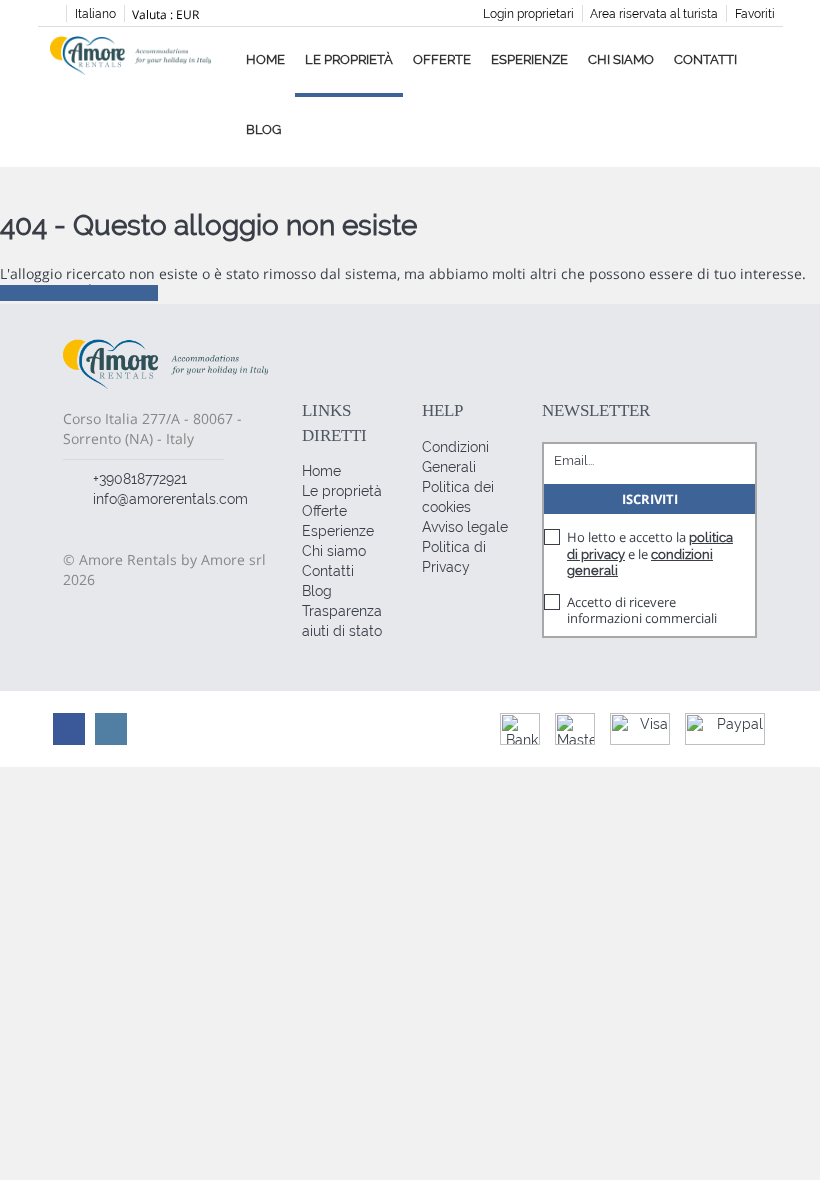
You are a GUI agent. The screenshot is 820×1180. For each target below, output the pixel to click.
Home (265, 59)
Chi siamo (621, 59)
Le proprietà (349, 59)
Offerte (442, 59)
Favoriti (755, 14)
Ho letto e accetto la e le (650, 553)
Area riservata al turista (654, 14)
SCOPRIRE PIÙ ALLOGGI (79, 293)
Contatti (705, 59)
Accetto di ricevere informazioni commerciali (642, 610)
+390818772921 (140, 479)
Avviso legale (465, 527)
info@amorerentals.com (170, 499)
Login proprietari (528, 14)
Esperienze (529, 59)
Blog (263, 129)
